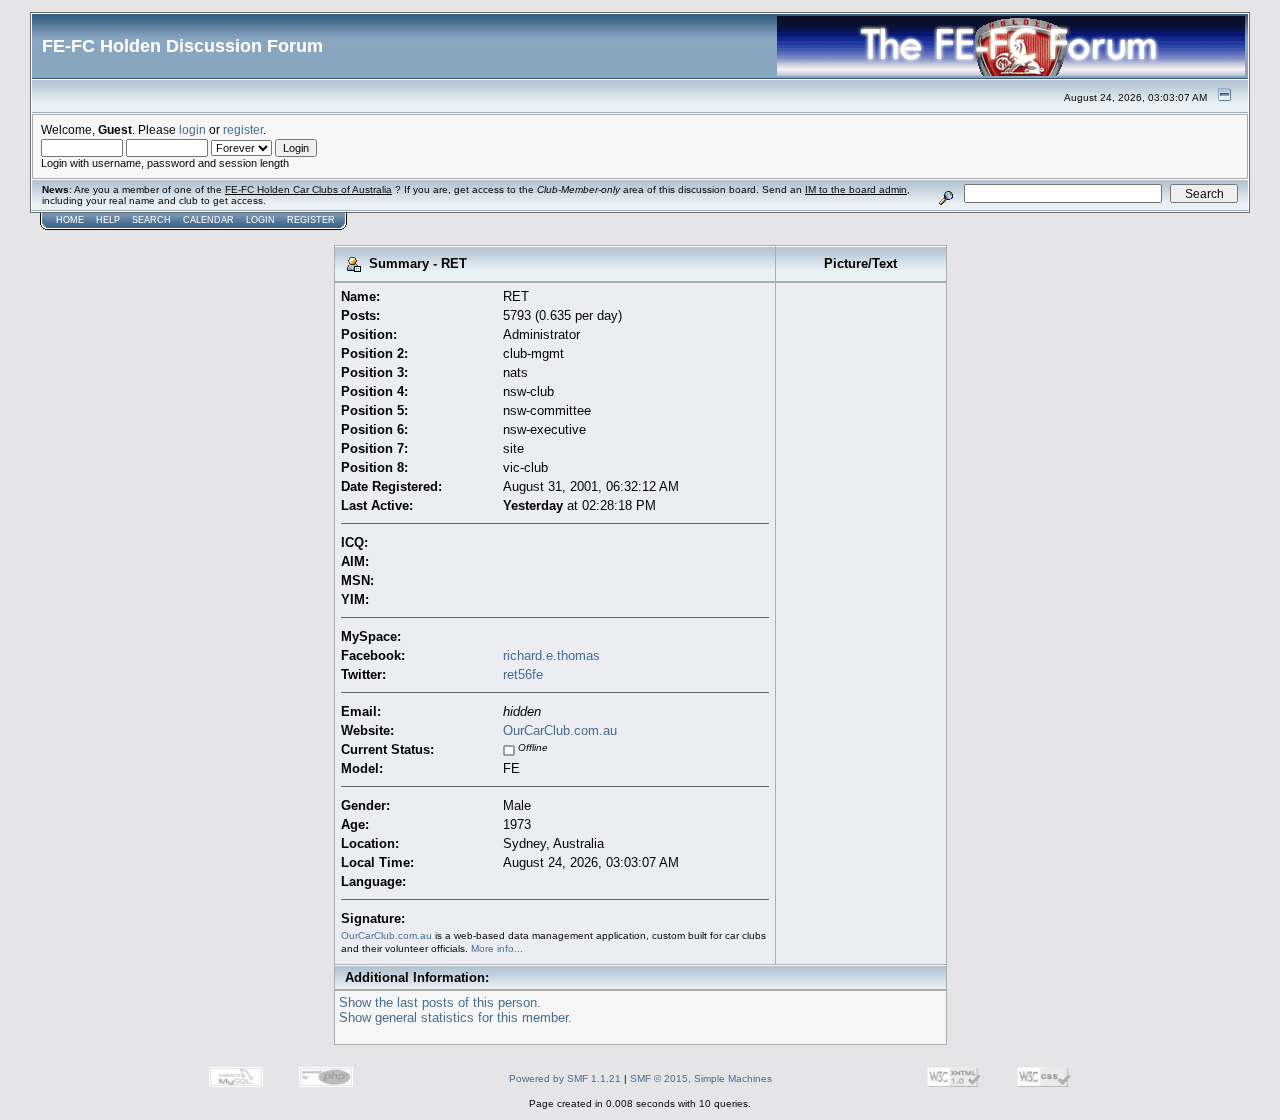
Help (108, 220)
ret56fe (523, 674)
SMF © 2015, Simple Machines (701, 1078)
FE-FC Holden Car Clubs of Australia (308, 189)
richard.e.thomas (551, 655)
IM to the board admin (856, 189)
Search (151, 220)
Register (311, 220)
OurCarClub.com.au (560, 730)
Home (70, 220)
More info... (497, 948)
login (192, 129)
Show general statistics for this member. (455, 1017)
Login (260, 220)
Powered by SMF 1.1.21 (565, 1078)
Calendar (208, 220)
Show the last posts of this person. (440, 1002)
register (243, 129)
